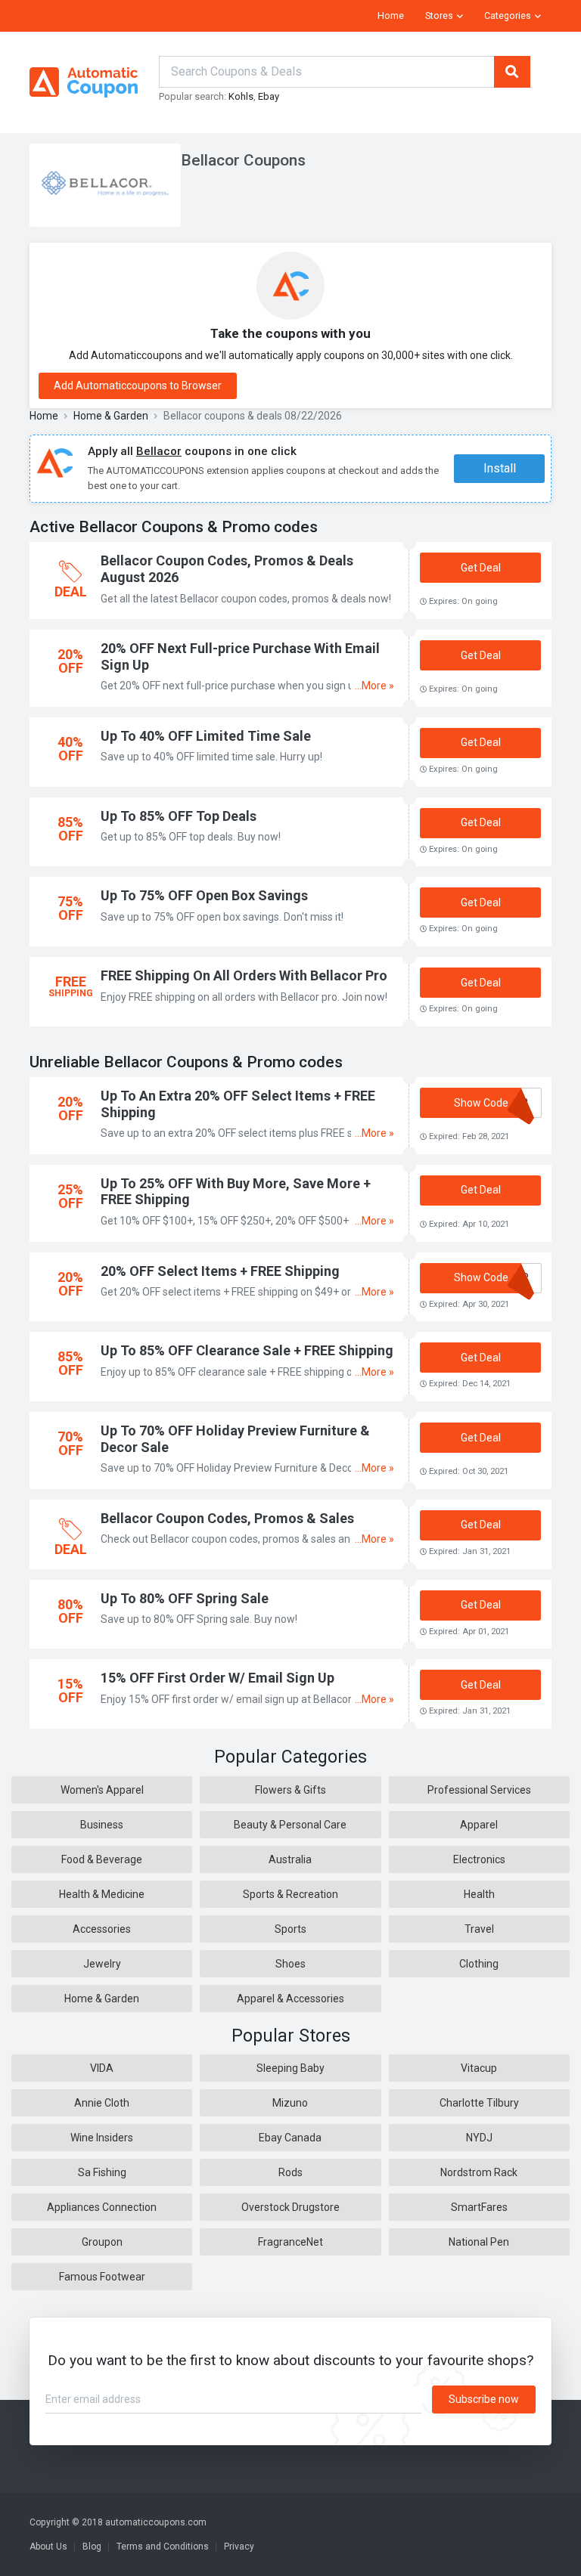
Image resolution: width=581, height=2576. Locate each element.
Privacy (239, 2547)
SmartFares (479, 2207)
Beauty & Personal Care (290, 1825)
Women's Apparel (102, 1790)
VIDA (102, 2068)
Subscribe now (484, 2399)
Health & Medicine (102, 1894)
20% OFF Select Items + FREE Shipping (220, 1271)
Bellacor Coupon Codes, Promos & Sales (227, 1518)
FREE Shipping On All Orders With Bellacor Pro (244, 975)
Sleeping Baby (290, 2068)
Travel (479, 1929)
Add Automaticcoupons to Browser (138, 385)
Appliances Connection (102, 2207)
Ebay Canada (290, 2138)
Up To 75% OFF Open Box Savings (204, 895)
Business (102, 1825)
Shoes (290, 1964)
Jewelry (102, 1964)
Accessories (102, 1929)
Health (479, 1894)
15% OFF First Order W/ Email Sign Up (217, 1678)
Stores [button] (439, 16)
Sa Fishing (102, 2172)
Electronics (479, 1859)
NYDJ (479, 2138)
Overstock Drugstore (290, 2207)
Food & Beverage (102, 1859)
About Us (48, 2547)
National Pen (479, 2242)
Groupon (102, 2242)
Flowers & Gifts (290, 1790)
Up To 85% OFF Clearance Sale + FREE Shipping (247, 1350)
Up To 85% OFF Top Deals (179, 816)
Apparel (479, 1825)
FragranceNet (290, 2242)
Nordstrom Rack (479, 2172)
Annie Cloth (102, 2103)
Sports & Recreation (290, 1894)
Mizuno (290, 2103)
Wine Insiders (102, 2138)
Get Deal (481, 568)
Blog (92, 2547)
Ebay (269, 96)
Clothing (479, 1964)
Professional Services (479, 1790)
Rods (290, 2172)
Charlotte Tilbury (479, 2103)
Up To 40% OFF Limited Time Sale (206, 736)
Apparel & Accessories (290, 1999)
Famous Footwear (102, 2277)
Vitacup (479, 2068)
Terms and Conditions (163, 2547)
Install (500, 468)
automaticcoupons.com (156, 2522)
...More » (374, 686)
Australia (290, 1859)
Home (391, 16)
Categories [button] (508, 16)
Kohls (241, 96)
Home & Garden (111, 416)
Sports (290, 1929)
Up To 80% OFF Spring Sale (185, 1598)
